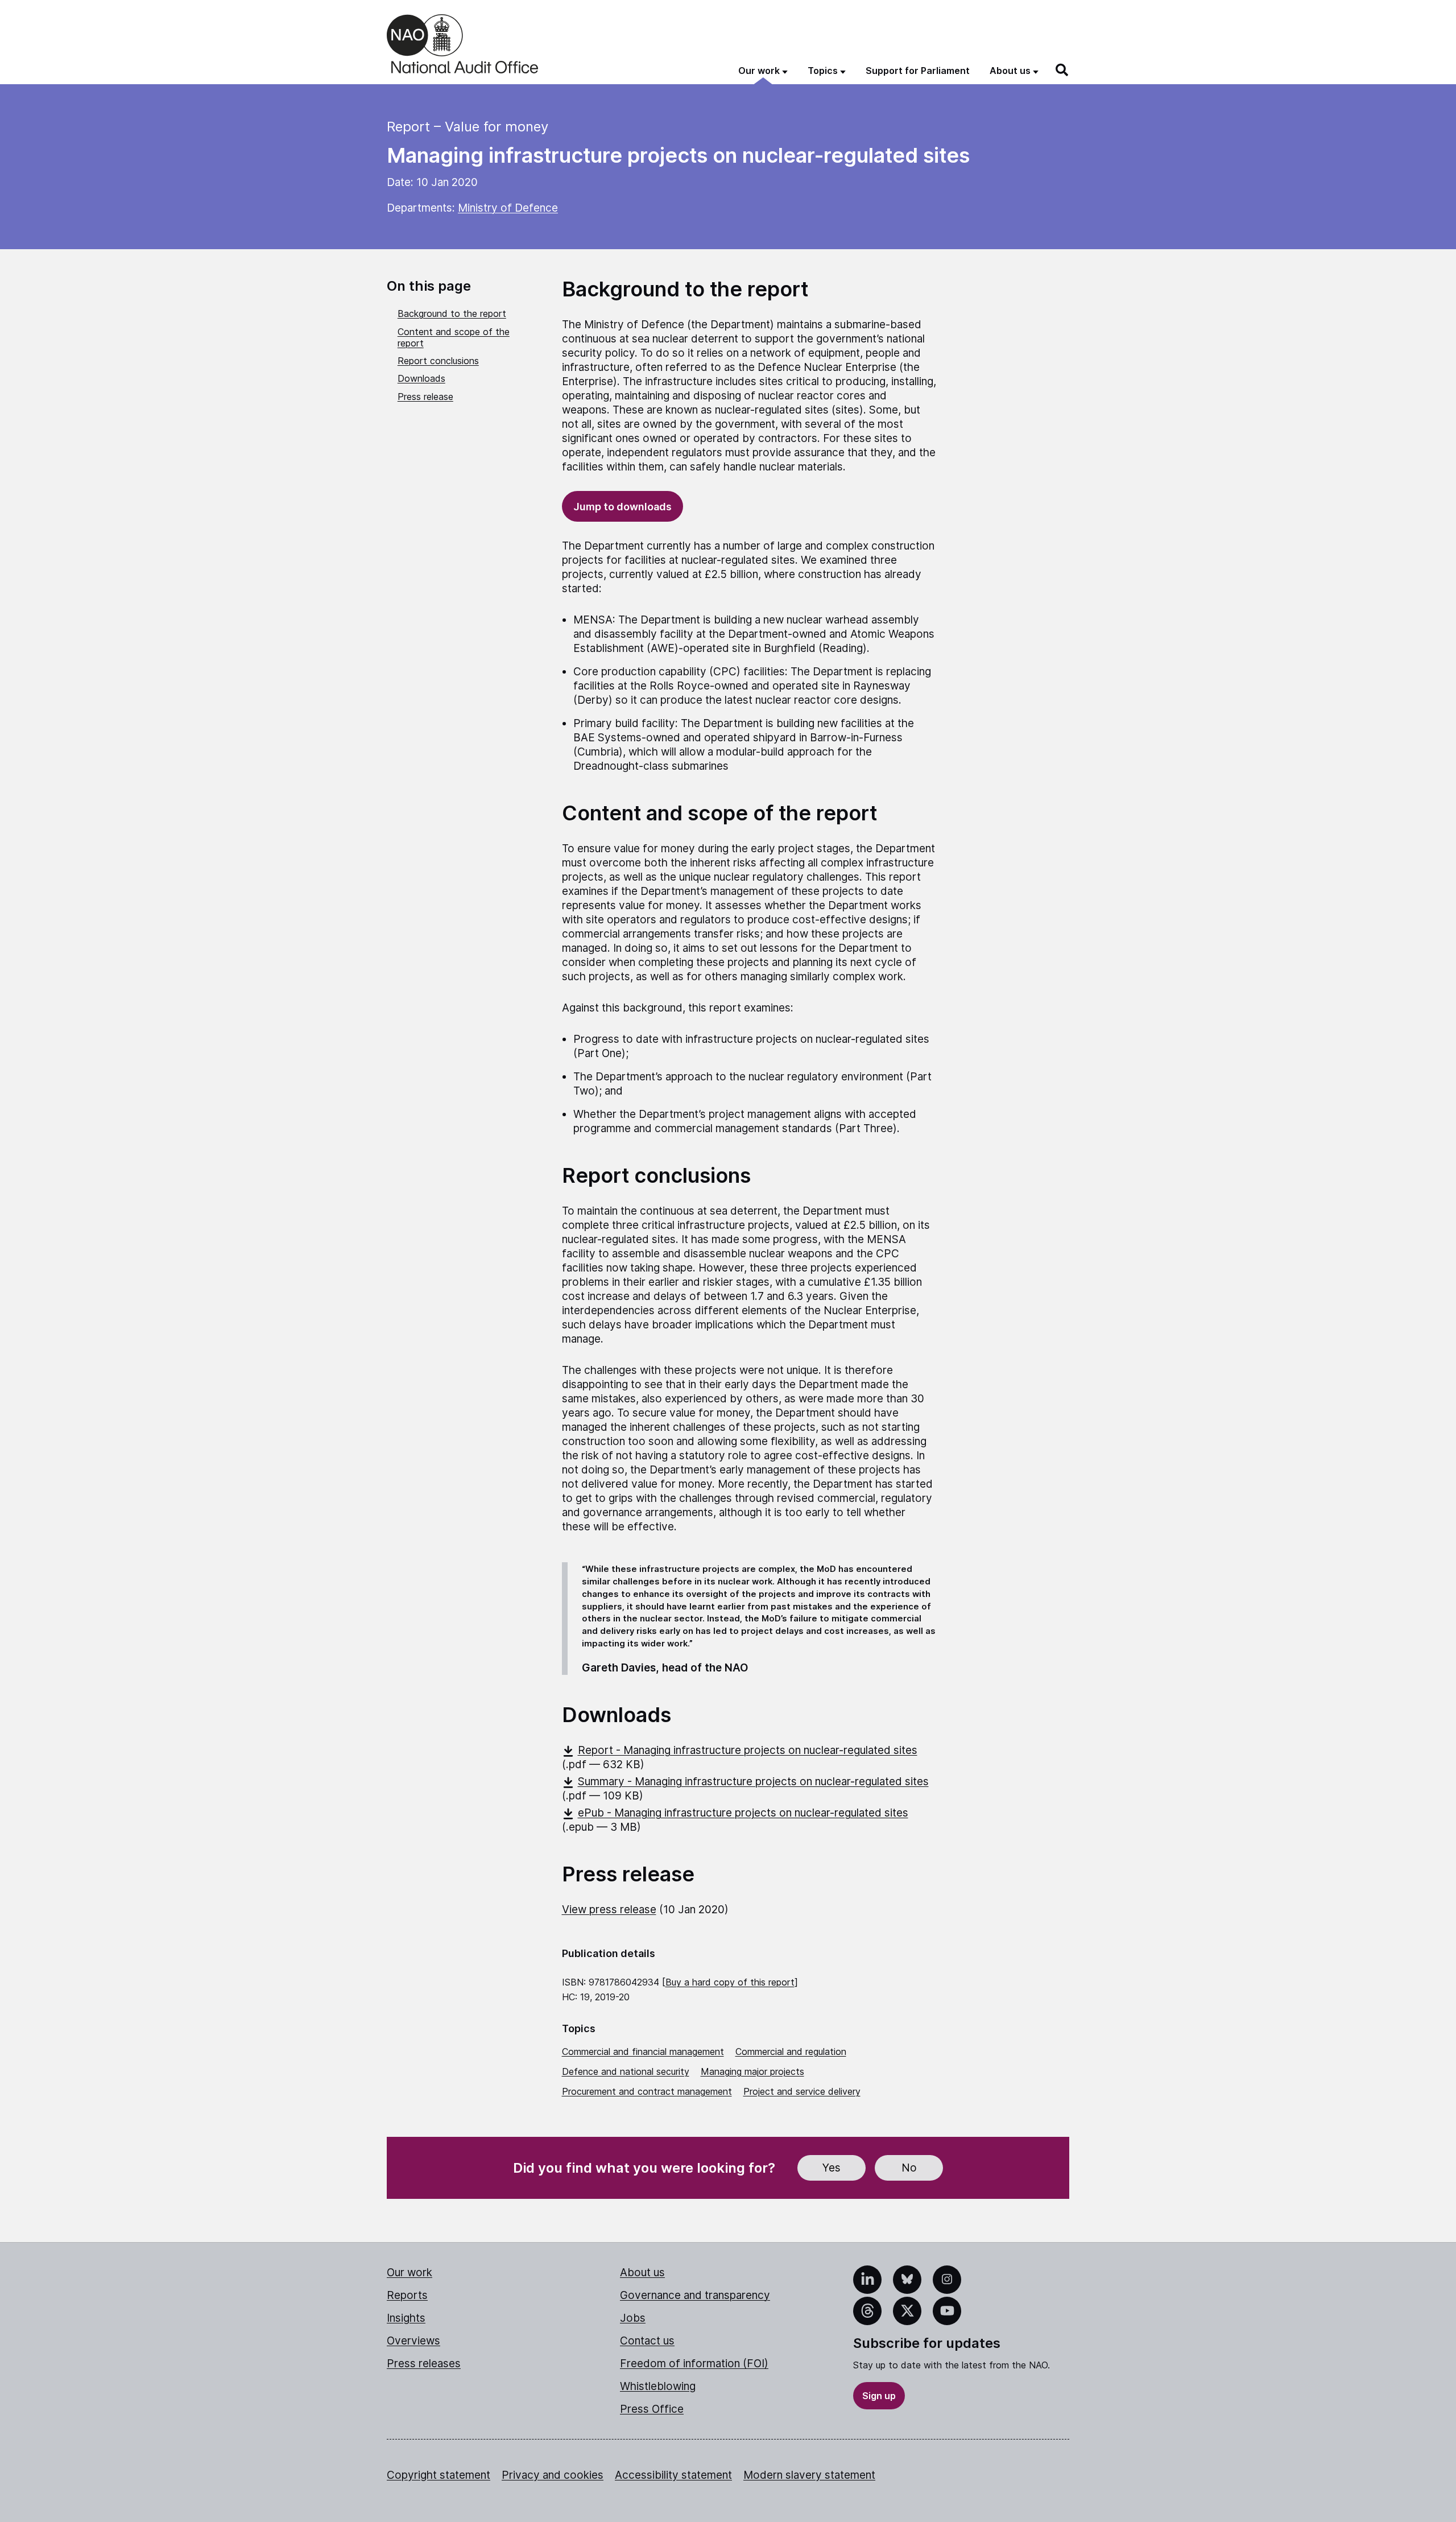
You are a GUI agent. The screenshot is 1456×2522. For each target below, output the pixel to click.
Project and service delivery (802, 2091)
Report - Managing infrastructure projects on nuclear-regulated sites (748, 1750)
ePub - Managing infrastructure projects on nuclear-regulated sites (743, 1813)
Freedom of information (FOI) (694, 2364)
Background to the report (452, 313)
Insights (406, 2318)
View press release (609, 1910)
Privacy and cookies (553, 2475)
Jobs (633, 2318)
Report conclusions (438, 361)
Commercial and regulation (791, 2052)
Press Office (652, 2409)
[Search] (1062, 70)
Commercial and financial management (643, 2052)
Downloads (421, 378)
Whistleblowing (658, 2386)
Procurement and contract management (647, 2091)
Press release (425, 397)
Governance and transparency (695, 2295)
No (909, 2168)
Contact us (647, 2341)
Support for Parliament (918, 71)
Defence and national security (626, 2071)
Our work (409, 2273)
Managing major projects (752, 2071)
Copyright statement (439, 2475)
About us (642, 2273)
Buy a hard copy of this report (730, 1982)
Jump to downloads (622, 507)
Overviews (413, 2341)
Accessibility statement (673, 2475)
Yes (832, 2168)
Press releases (424, 2364)
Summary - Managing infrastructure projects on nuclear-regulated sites (753, 1782)
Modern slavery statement (809, 2475)
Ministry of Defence (508, 208)
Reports (407, 2295)
